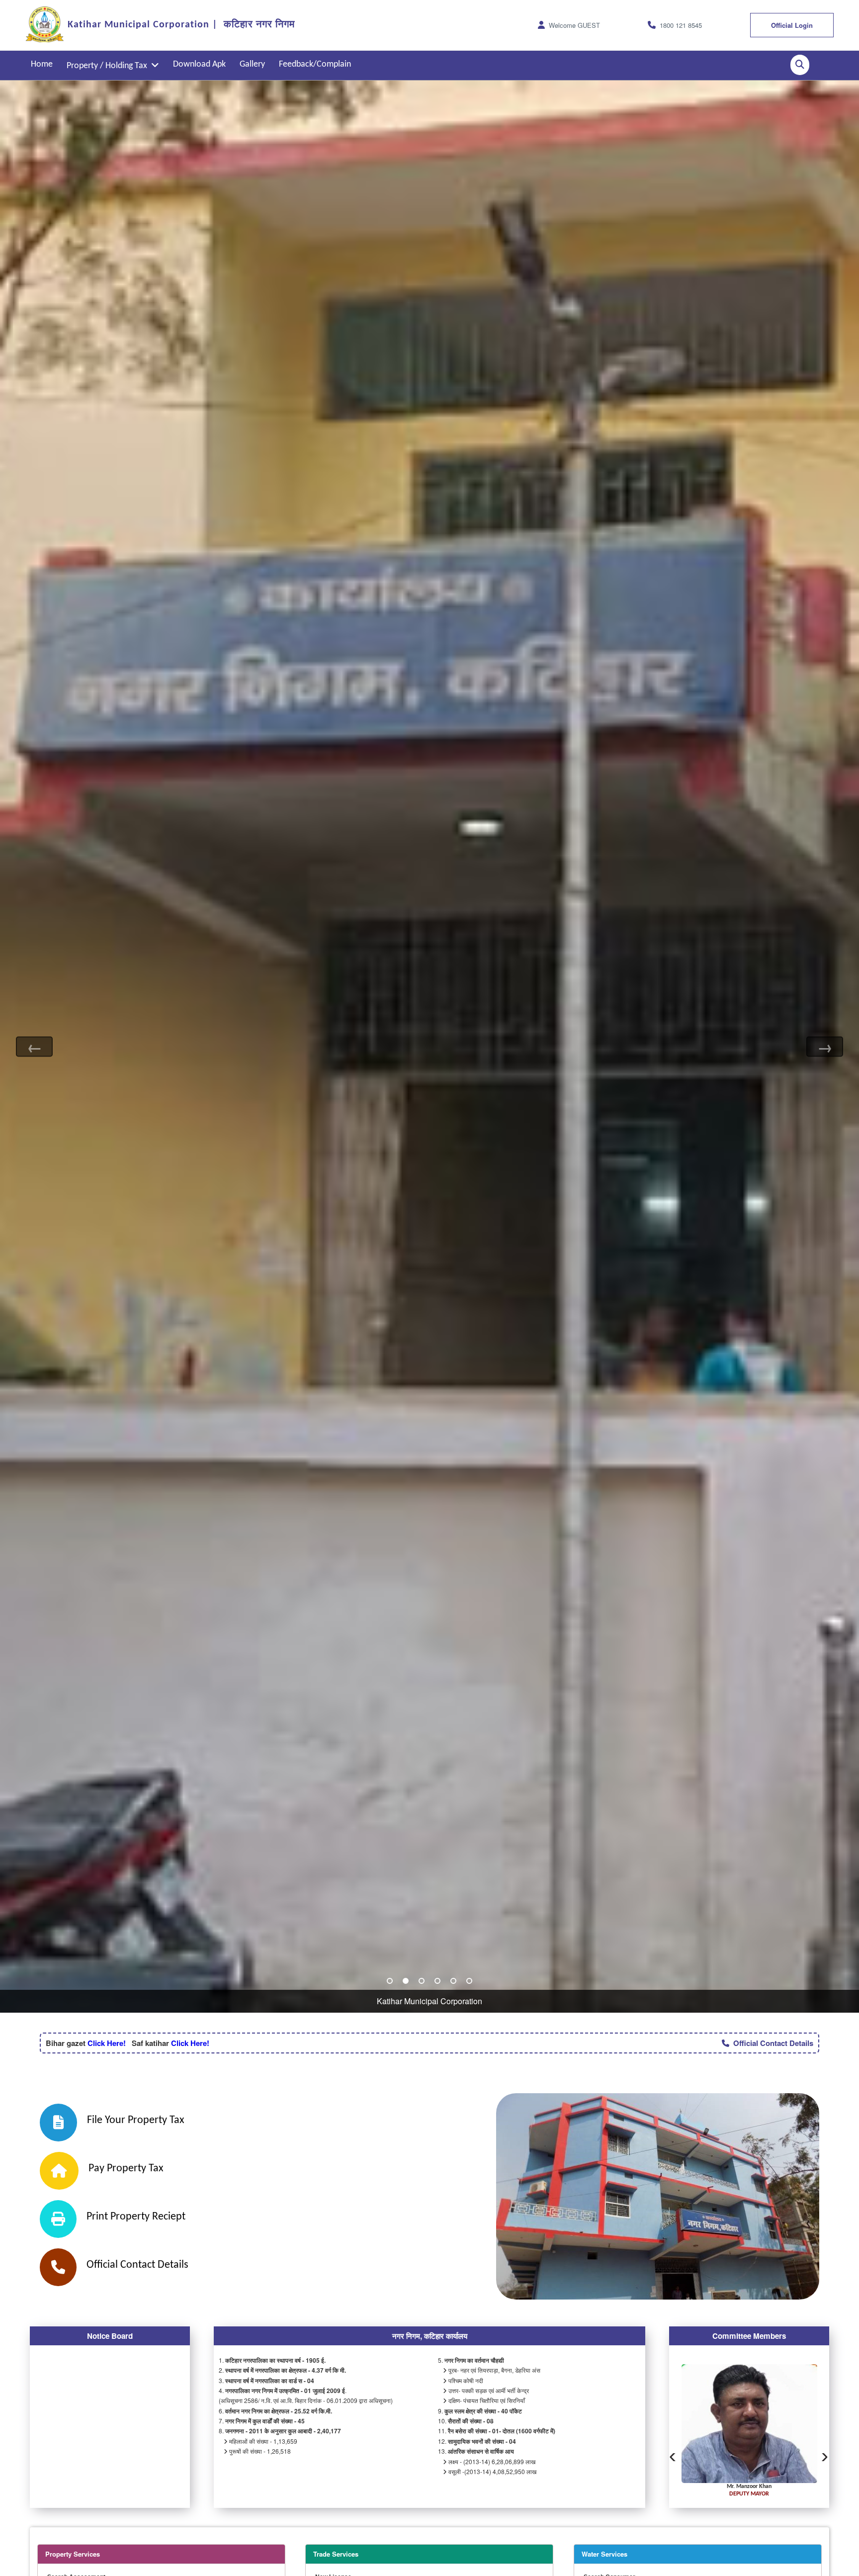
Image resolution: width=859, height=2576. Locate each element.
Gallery (252, 64)
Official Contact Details (771, 2043)
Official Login (792, 25)
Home (42, 64)
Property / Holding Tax (109, 66)
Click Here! (106, 2043)
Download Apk (199, 64)
